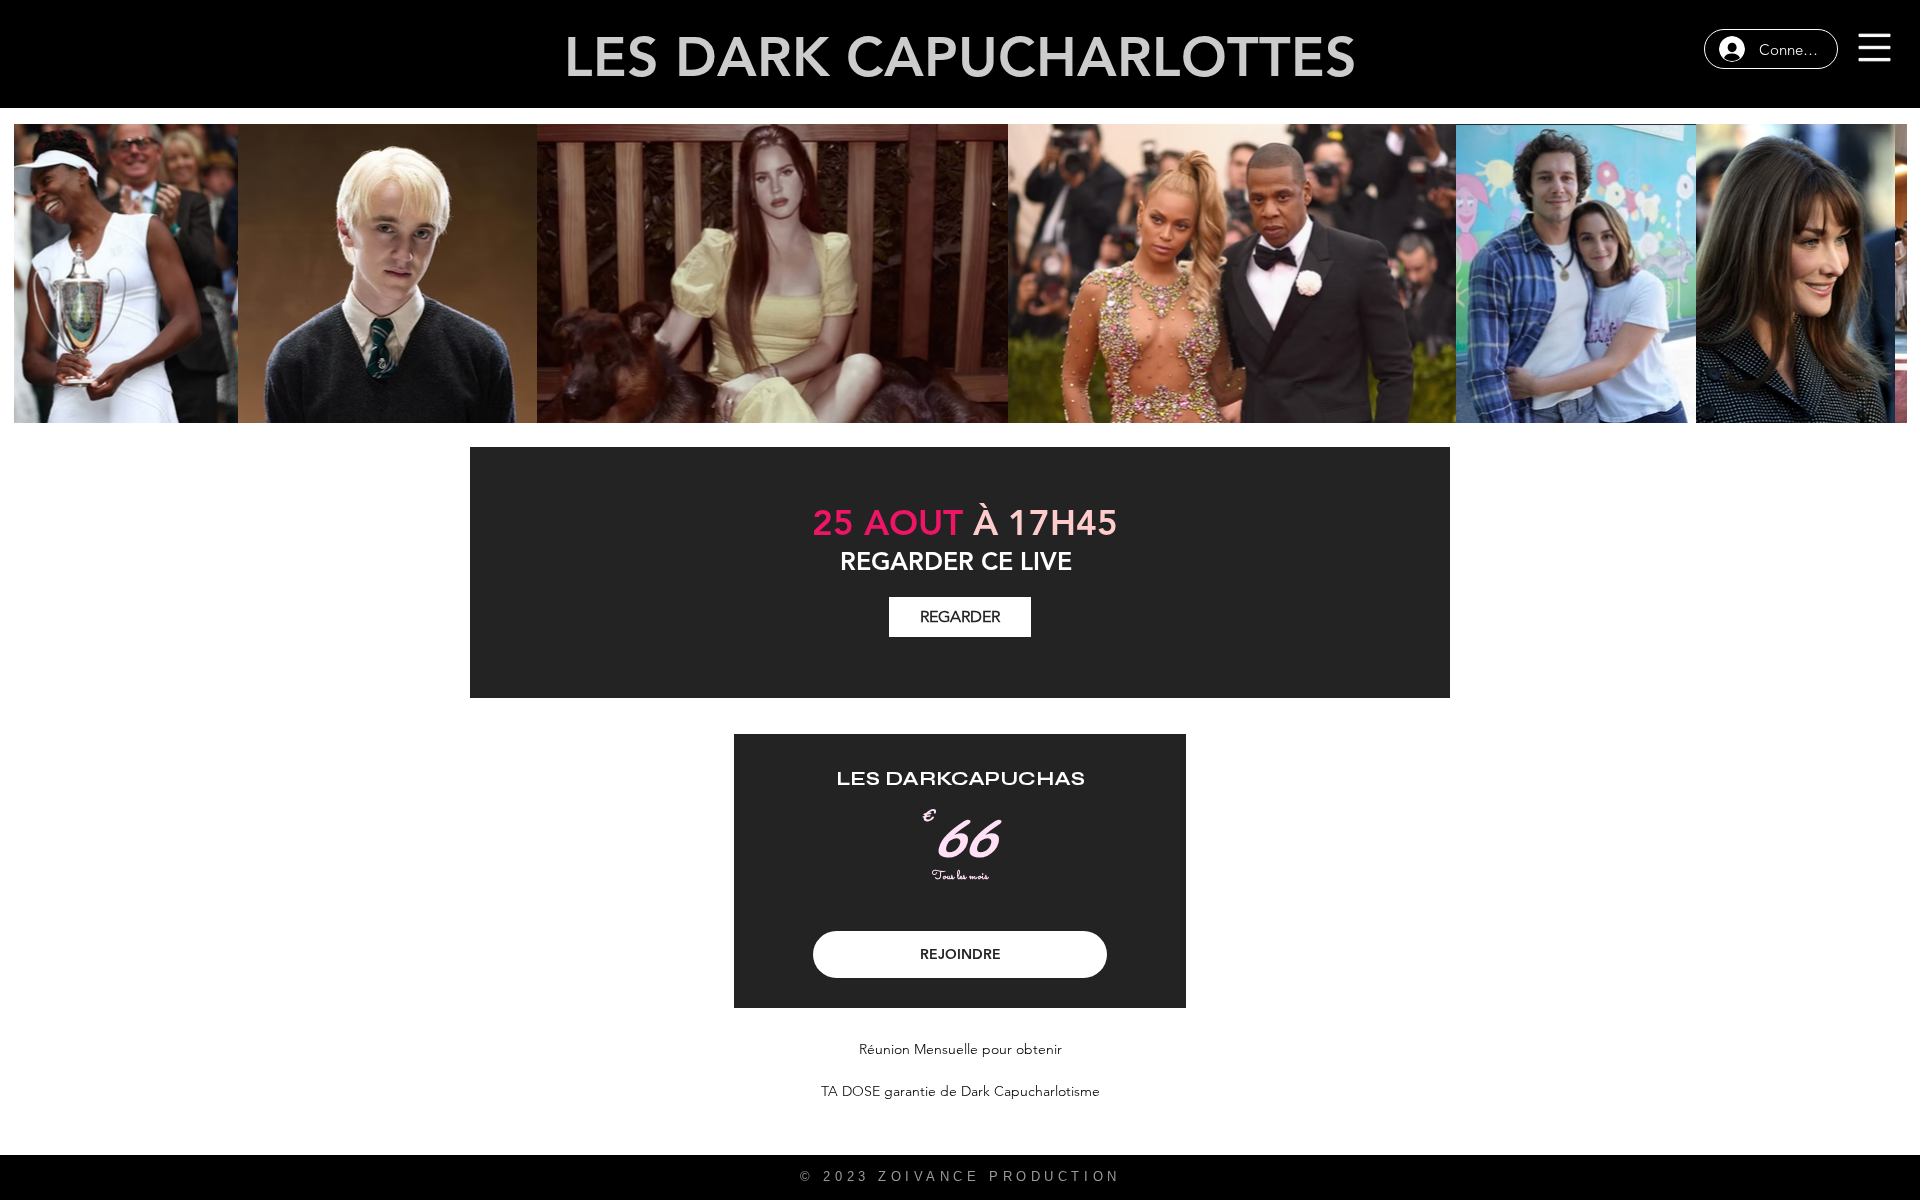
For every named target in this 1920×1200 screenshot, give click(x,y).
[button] (1875, 48)
